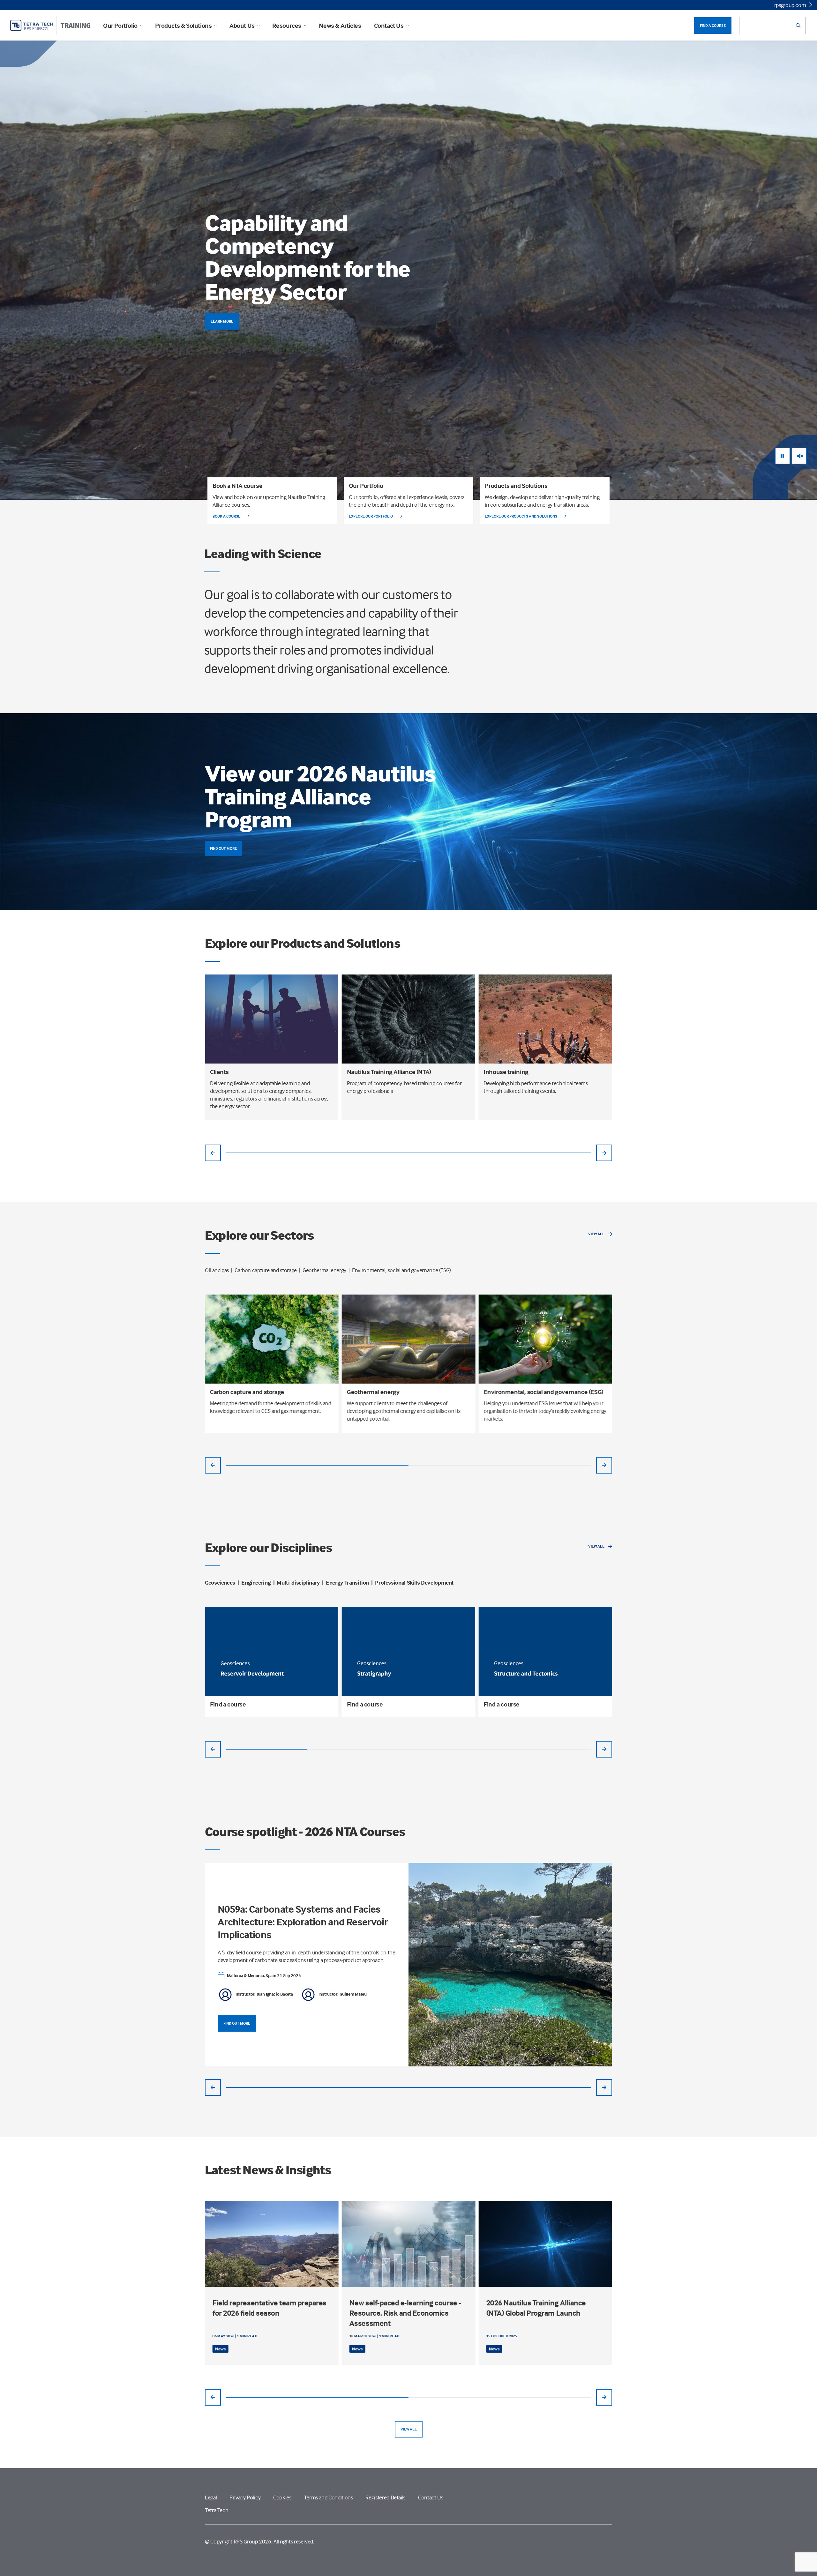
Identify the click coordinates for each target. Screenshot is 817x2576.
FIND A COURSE (713, 25)
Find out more (223, 848)
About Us (242, 26)
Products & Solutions (183, 26)
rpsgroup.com (790, 5)
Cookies (282, 2497)
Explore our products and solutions (521, 516)
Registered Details (385, 2497)
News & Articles (340, 26)
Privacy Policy (245, 2497)
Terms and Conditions (329, 2497)
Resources (287, 26)
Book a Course (227, 516)
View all (596, 1234)
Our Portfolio (120, 26)
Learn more (222, 321)
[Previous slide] (213, 1153)
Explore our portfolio (371, 516)
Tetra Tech (217, 2510)
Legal (211, 2497)
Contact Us (389, 26)
